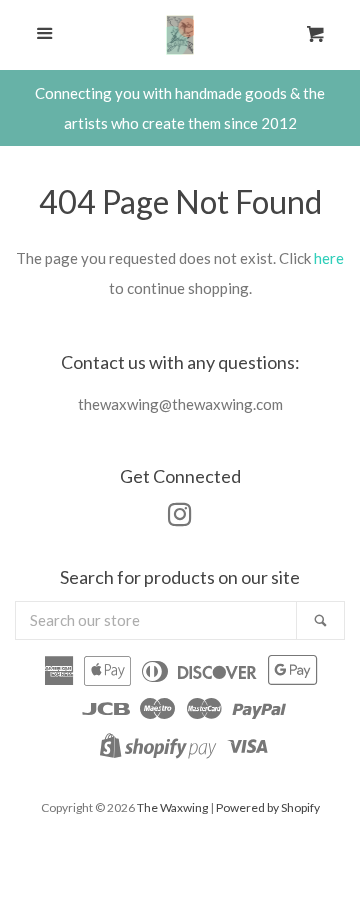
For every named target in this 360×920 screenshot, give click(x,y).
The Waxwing (172, 807)
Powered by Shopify (268, 807)
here (329, 258)
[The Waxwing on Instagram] (180, 518)
